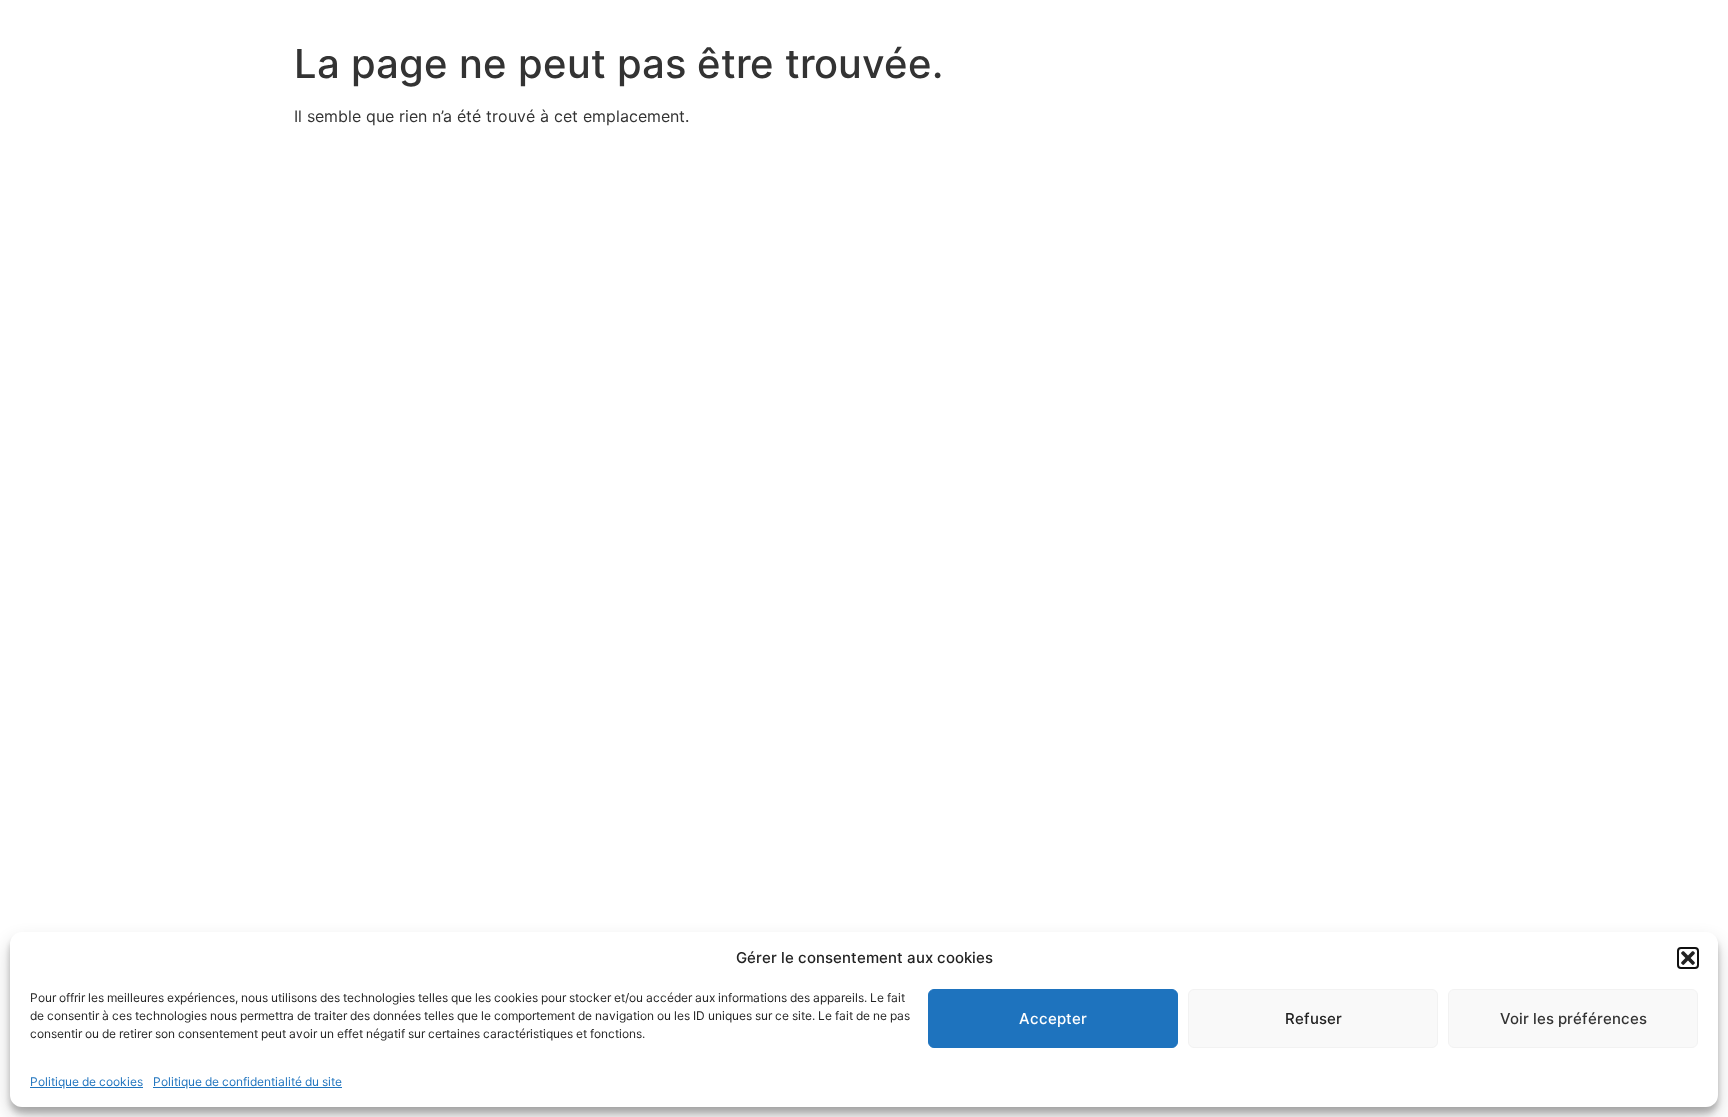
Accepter (1053, 1018)
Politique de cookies (86, 1081)
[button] (1688, 958)
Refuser (1313, 1018)
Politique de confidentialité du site (247, 1081)
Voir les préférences (1573, 1018)
